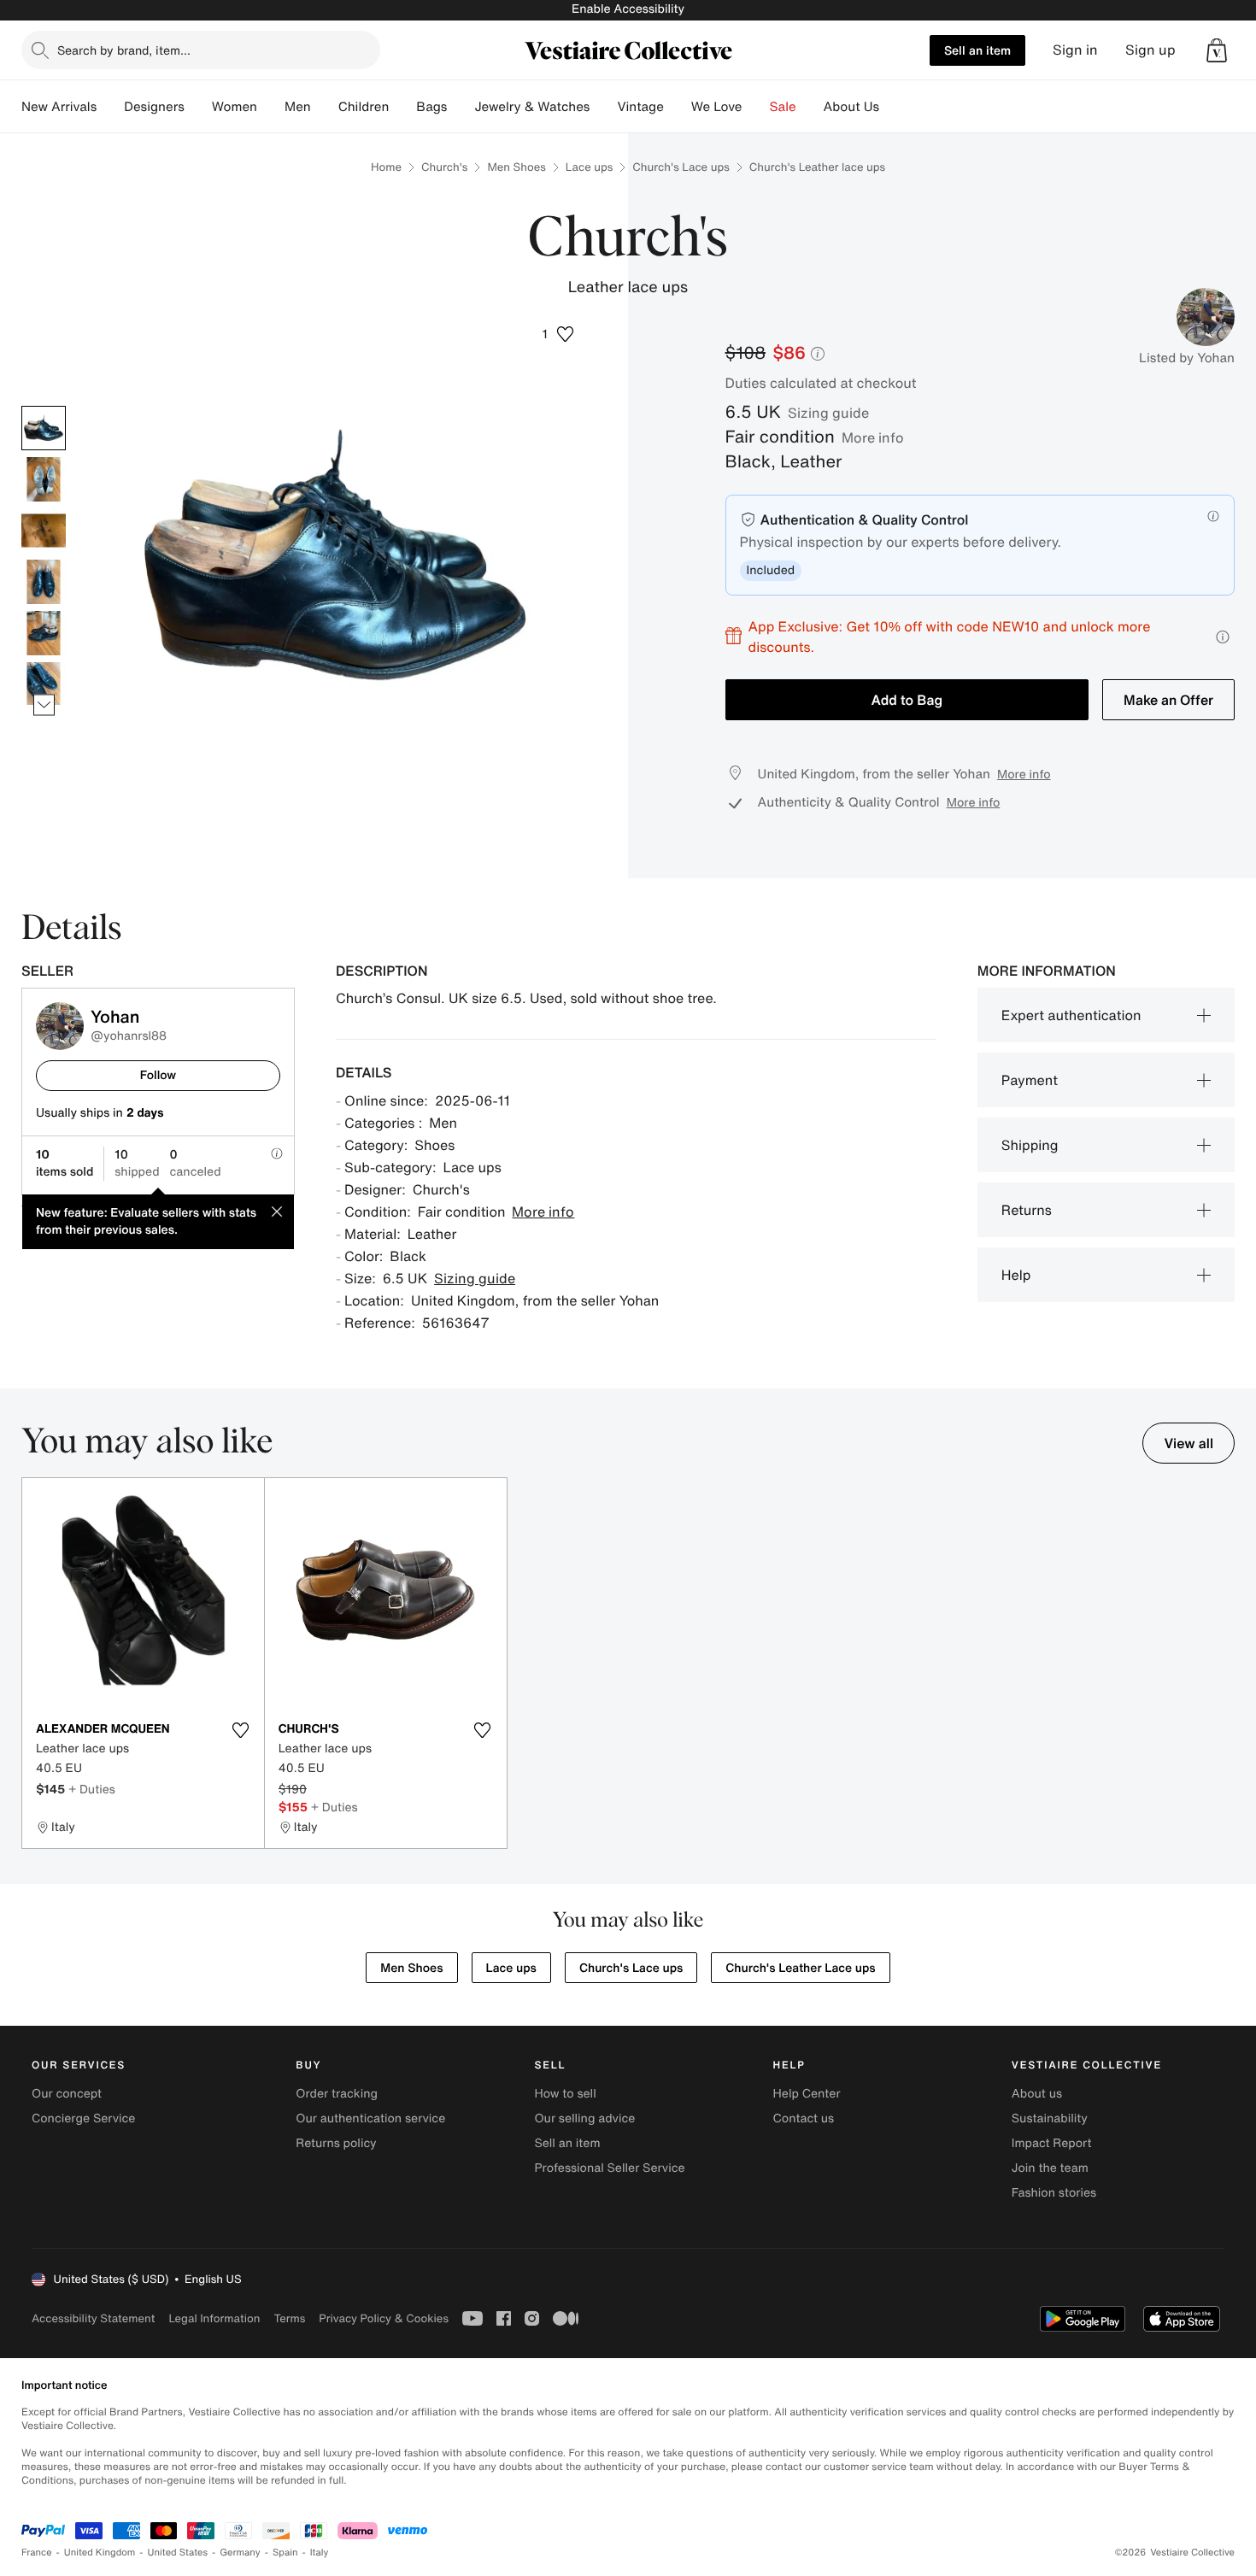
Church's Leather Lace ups (800, 1968)
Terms (289, 2318)
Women (235, 107)
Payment (1030, 1080)
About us (1037, 2094)
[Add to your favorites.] (241, 1730)
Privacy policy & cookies (384, 2318)
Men (298, 107)
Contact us (804, 2118)
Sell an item (977, 50)
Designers (154, 107)
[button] (1217, 50)
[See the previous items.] (44, 405)
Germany (240, 2553)
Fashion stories (1054, 2193)
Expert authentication (1071, 1015)
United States (178, 2553)
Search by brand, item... (124, 50)
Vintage (640, 107)
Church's (444, 167)
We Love (717, 107)
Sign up (1150, 50)
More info (873, 437)
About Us (851, 107)
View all (1189, 1443)
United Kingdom (100, 2553)
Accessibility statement (93, 2318)
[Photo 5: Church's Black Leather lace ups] (44, 633)
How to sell (565, 2094)
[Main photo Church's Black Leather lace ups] (44, 428)
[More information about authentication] (1213, 516)
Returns (1027, 1210)
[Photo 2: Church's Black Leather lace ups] (44, 479)
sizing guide (828, 413)
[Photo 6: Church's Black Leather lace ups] (44, 684)
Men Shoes (516, 167)
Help (1016, 1275)
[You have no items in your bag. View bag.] (1217, 50)
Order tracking (337, 2094)
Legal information (214, 2318)
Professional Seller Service (609, 2168)
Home (386, 167)
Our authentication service (370, 2118)
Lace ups (590, 167)
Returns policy (336, 2143)
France (37, 2553)
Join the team (1050, 2168)
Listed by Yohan (1187, 358)
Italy (320, 2553)
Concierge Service (83, 2118)
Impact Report (1052, 2143)
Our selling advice (584, 2118)
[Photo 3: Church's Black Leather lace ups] (44, 531)
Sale (783, 107)
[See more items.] (44, 704)
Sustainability (1050, 2118)
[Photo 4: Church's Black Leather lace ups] (44, 582)
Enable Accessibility (628, 9)
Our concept (67, 2094)
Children (364, 107)
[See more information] (1223, 637)
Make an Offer (1168, 700)
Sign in (1075, 50)
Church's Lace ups (681, 167)
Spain (285, 2553)
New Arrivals (59, 107)
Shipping (1030, 1145)
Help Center (807, 2094)
